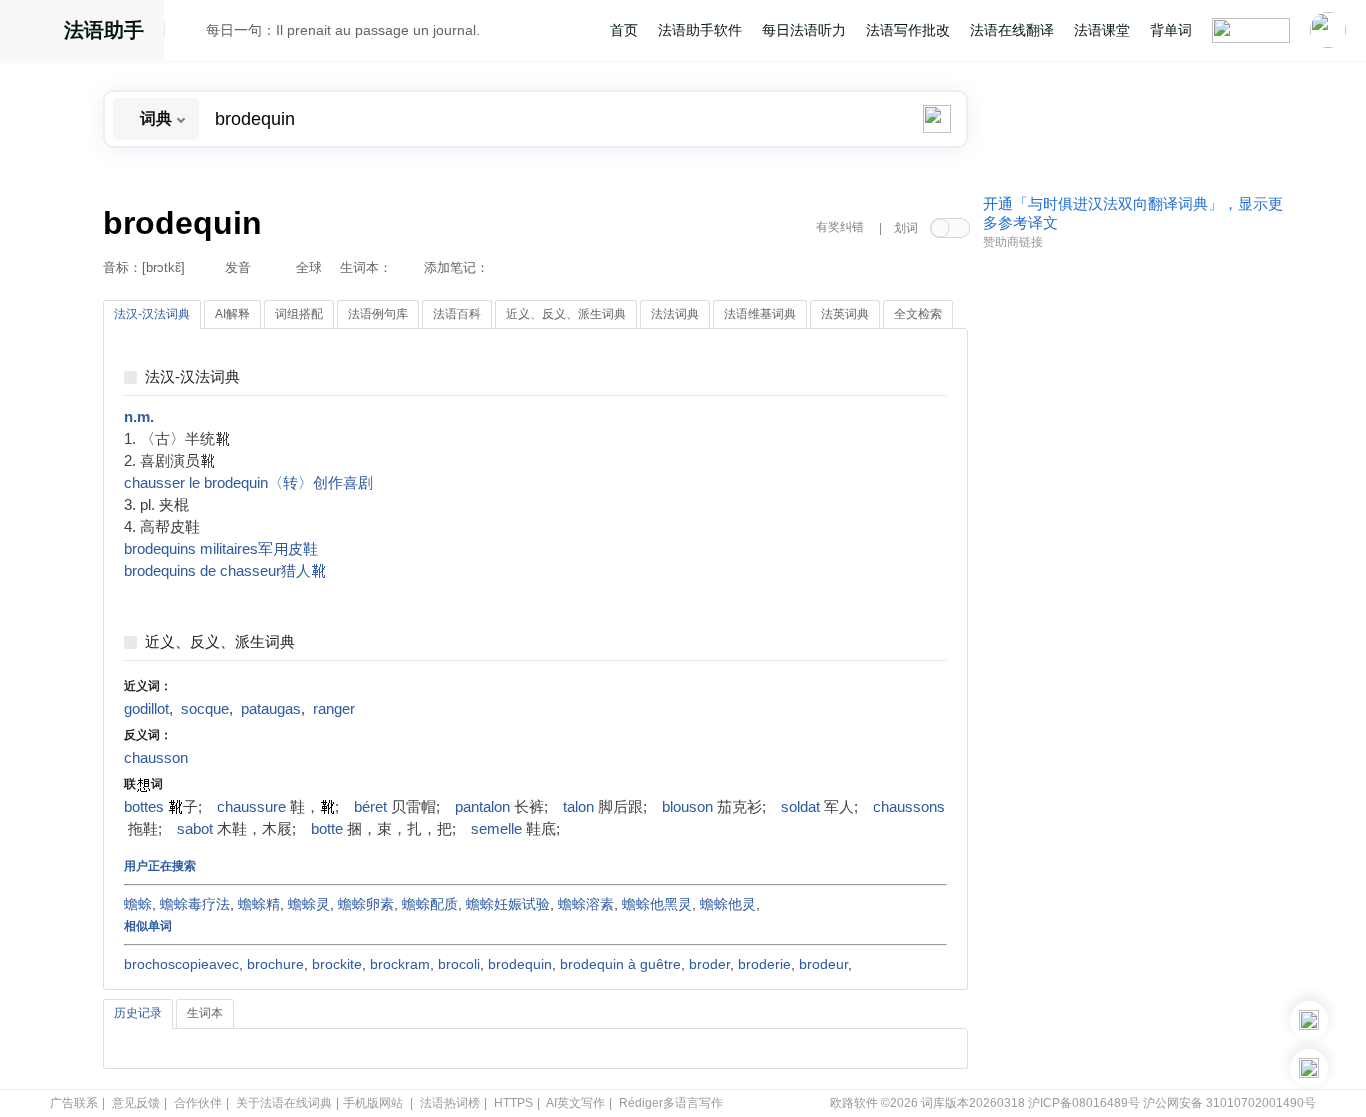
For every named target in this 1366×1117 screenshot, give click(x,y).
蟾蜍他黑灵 (657, 904)
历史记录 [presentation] (138, 1013)
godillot (146, 709)
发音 (238, 267)
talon (578, 807)
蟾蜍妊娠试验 (508, 904)
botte (327, 829)
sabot (195, 829)
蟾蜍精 (259, 904)
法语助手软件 (700, 30)
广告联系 (74, 1103)
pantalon (482, 807)
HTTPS (513, 1103)
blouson (687, 807)
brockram (400, 964)
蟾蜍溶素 (586, 904)
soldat (800, 807)
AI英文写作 (575, 1103)
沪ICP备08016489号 (1084, 1103)
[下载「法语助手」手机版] (1309, 1020)
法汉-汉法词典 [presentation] (152, 314)
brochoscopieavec (181, 964)
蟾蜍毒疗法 (195, 904)
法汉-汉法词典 (192, 377)
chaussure (251, 807)
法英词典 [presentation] (845, 314)
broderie (764, 964)
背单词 (1171, 30)
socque (205, 709)
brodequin (520, 964)
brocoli (459, 964)
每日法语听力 (804, 30)
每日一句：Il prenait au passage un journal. (343, 30)
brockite (337, 964)
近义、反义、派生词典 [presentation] (566, 314)
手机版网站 (373, 1103)
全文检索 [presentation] (918, 314)
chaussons (909, 807)
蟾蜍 (138, 904)
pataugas (271, 709)
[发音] (191, 33)
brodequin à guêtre (620, 964)
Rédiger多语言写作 (671, 1103)
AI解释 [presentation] (232, 314)
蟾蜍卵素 (366, 904)
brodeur (823, 964)
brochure (275, 964)
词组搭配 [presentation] (299, 314)
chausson (156, 758)
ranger (334, 709)
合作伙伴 (198, 1103)
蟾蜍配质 (430, 904)
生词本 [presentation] (205, 1013)
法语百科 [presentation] (457, 314)
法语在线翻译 (1012, 30)
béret (370, 807)
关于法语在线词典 (284, 1103)
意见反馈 (136, 1103)
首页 (624, 30)
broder (709, 964)
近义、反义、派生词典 (220, 642)
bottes (144, 807)
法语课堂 (1102, 30)
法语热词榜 (450, 1103)
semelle (496, 829)
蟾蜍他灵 (728, 904)
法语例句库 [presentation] (378, 314)
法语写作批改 (908, 30)
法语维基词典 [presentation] (760, 314)
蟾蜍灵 (309, 904)
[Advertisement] (1133, 563)
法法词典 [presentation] (675, 314)
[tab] (152, 315)
